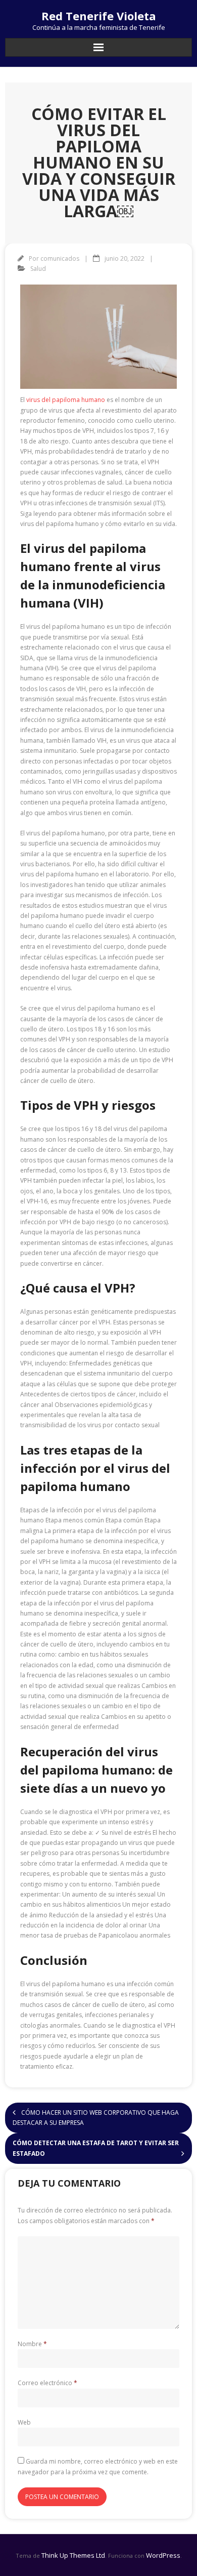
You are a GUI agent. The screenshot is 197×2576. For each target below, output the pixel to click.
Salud (38, 269)
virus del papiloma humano (66, 400)
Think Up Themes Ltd (73, 2555)
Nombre (32, 2344)
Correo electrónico (47, 2383)
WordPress (163, 2555)
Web (24, 2422)
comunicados (60, 258)
